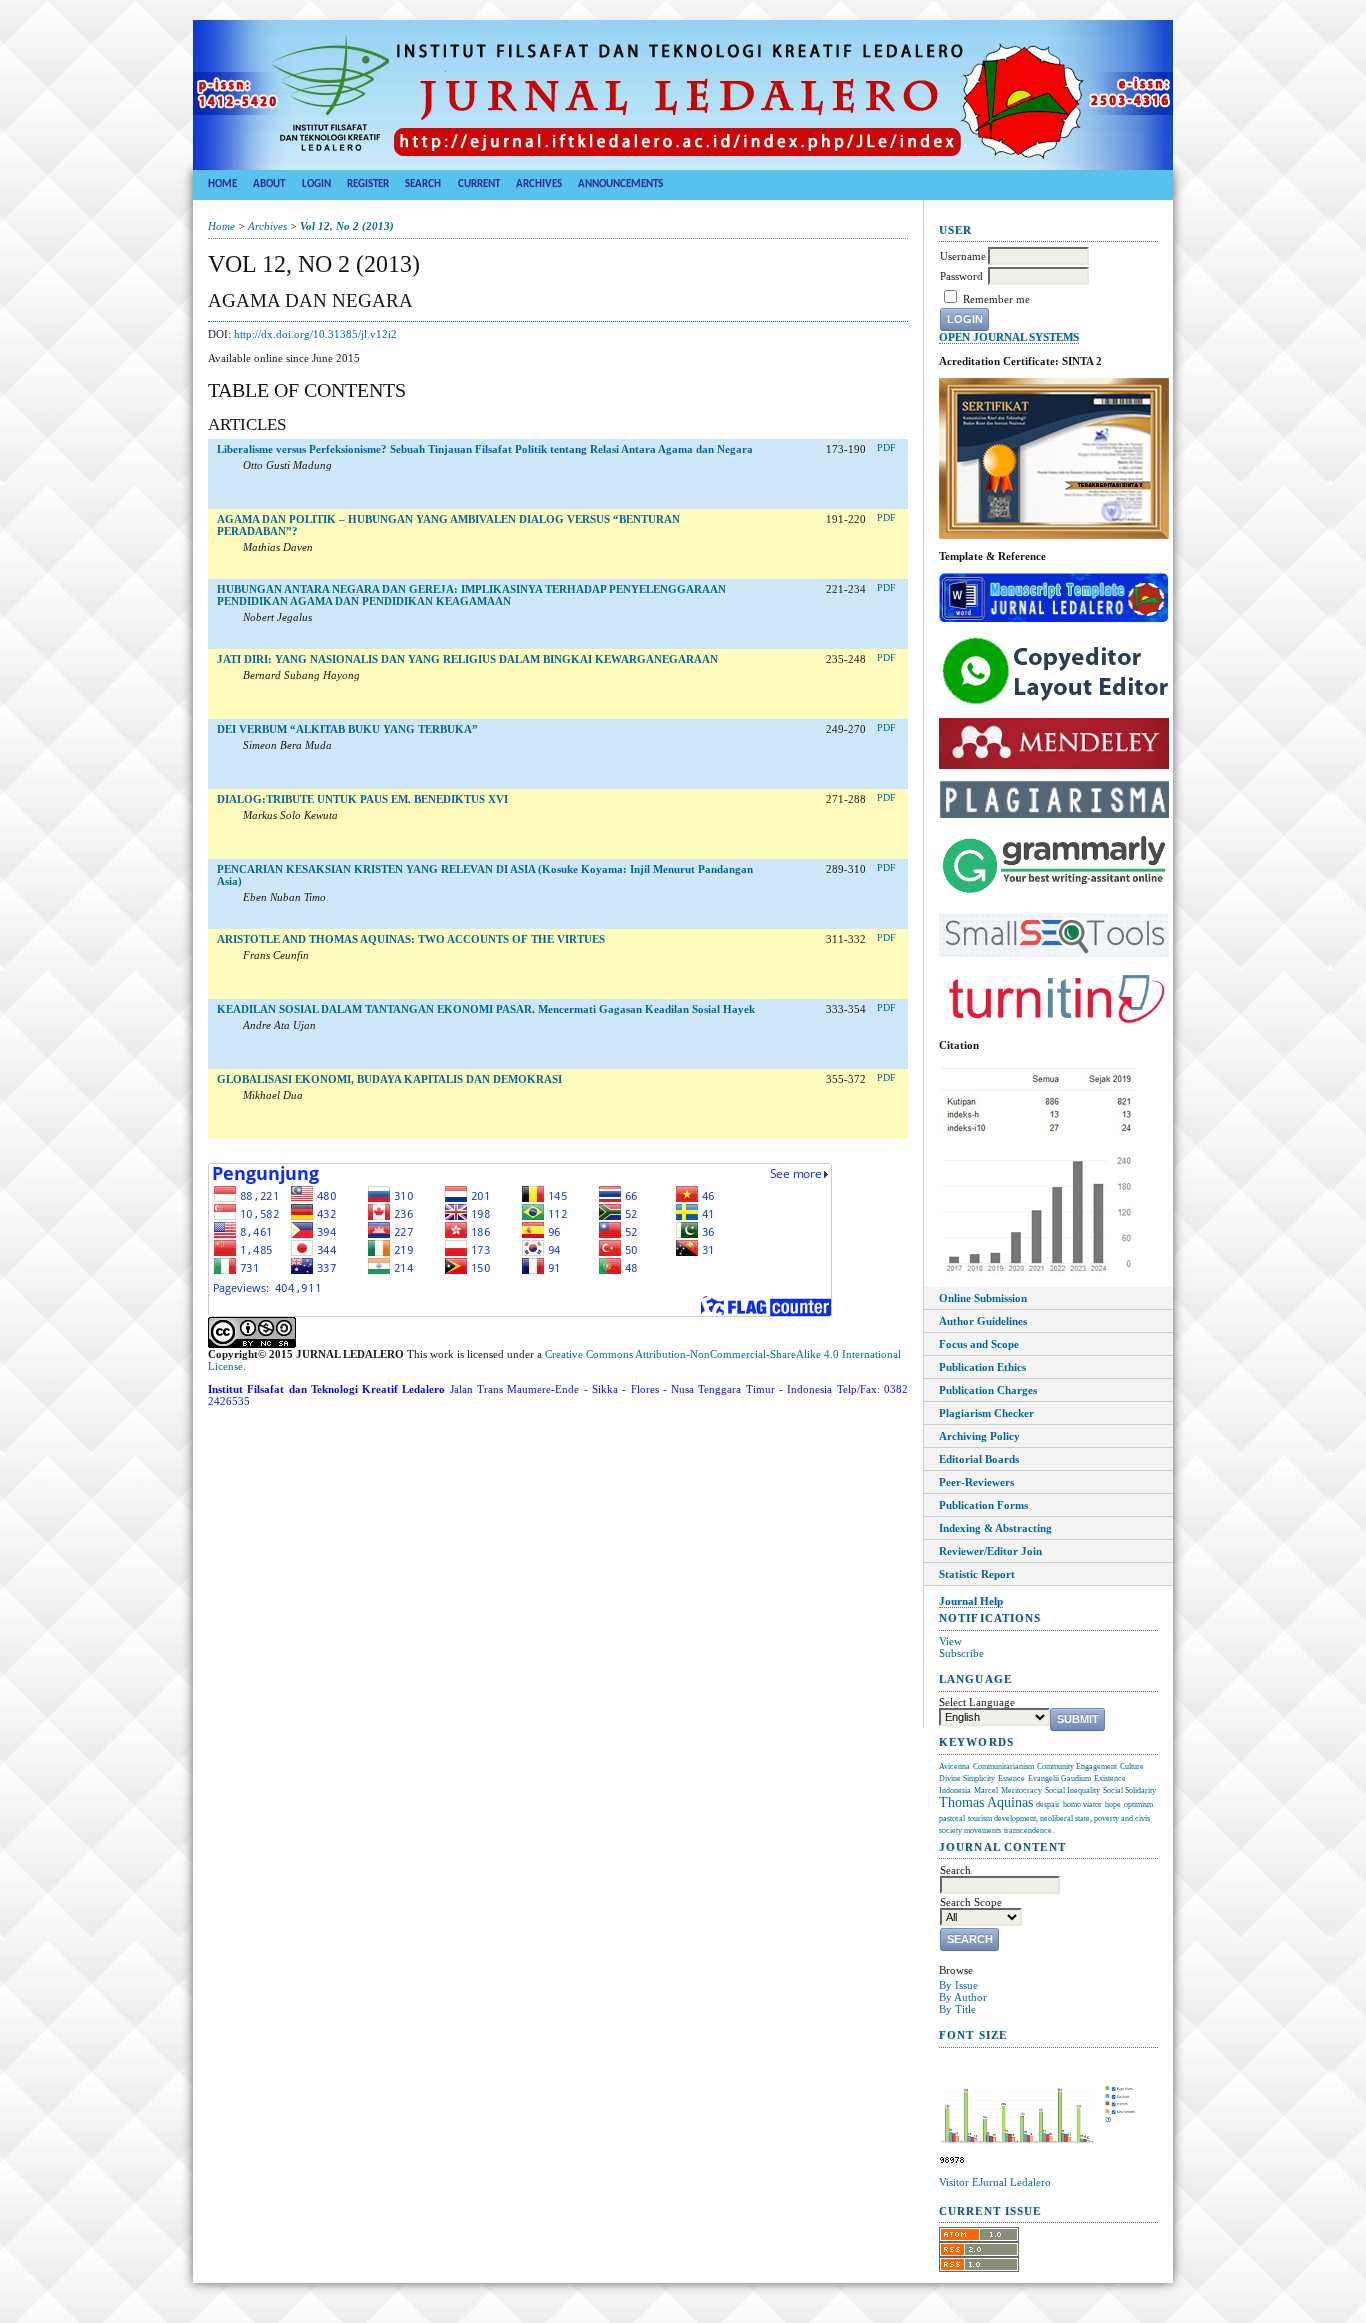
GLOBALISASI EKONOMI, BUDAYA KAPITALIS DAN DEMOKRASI (389, 1079)
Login (316, 184)
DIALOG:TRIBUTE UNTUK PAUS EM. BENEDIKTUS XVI (362, 799)
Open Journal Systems (1009, 337)
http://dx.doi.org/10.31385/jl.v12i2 (315, 334)
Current (479, 184)
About (269, 184)
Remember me (996, 299)
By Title (957, 2009)
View (950, 1641)
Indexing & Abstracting (995, 1528)
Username (963, 256)
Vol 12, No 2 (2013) (347, 226)
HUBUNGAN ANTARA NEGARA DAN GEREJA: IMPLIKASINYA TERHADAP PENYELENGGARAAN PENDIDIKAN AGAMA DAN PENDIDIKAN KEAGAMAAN (471, 595)
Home (222, 184)
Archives (539, 184)
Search (423, 184)
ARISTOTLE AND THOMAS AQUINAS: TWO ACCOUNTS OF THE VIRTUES (411, 939)
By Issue (958, 1985)
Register (368, 184)
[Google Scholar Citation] (1038, 1272)
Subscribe (961, 1653)
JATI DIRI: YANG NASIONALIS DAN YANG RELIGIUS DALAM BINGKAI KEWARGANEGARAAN (467, 659)
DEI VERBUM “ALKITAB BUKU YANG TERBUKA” (347, 729)
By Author (963, 1997)
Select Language (977, 1702)
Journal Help (971, 1601)
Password (961, 276)
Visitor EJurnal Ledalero (995, 2182)
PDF (886, 448)
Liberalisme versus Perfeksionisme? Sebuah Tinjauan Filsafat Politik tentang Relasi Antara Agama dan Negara (485, 449)
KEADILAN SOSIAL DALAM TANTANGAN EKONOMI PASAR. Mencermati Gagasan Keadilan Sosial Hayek (486, 1009)
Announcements (620, 184)
